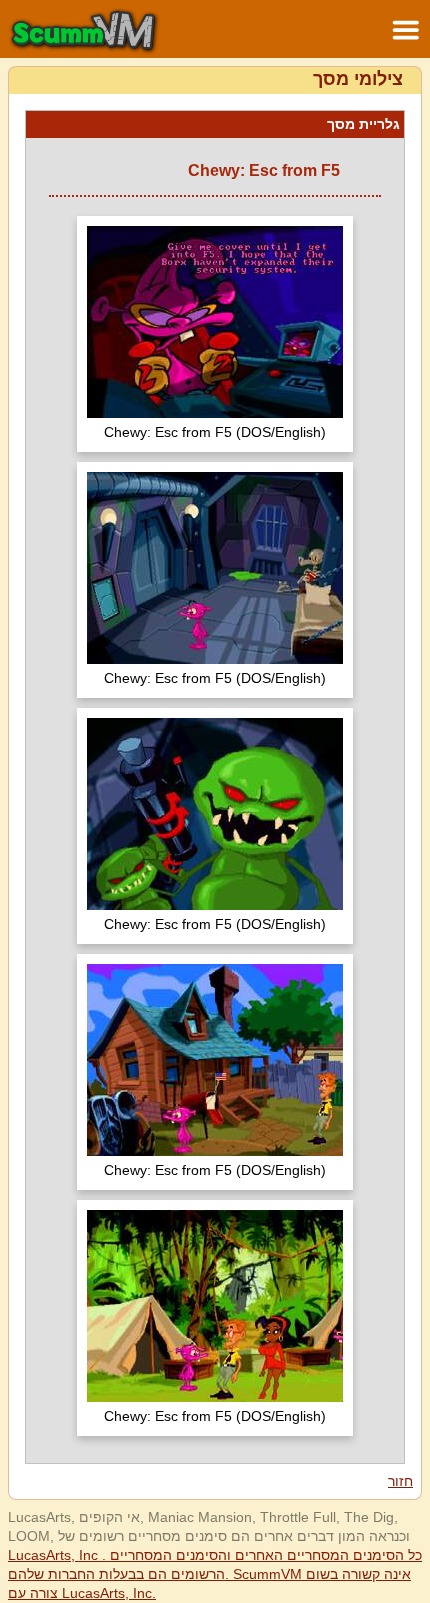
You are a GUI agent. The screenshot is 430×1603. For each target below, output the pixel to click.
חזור (400, 1481)
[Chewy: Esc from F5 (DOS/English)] (215, 324)
